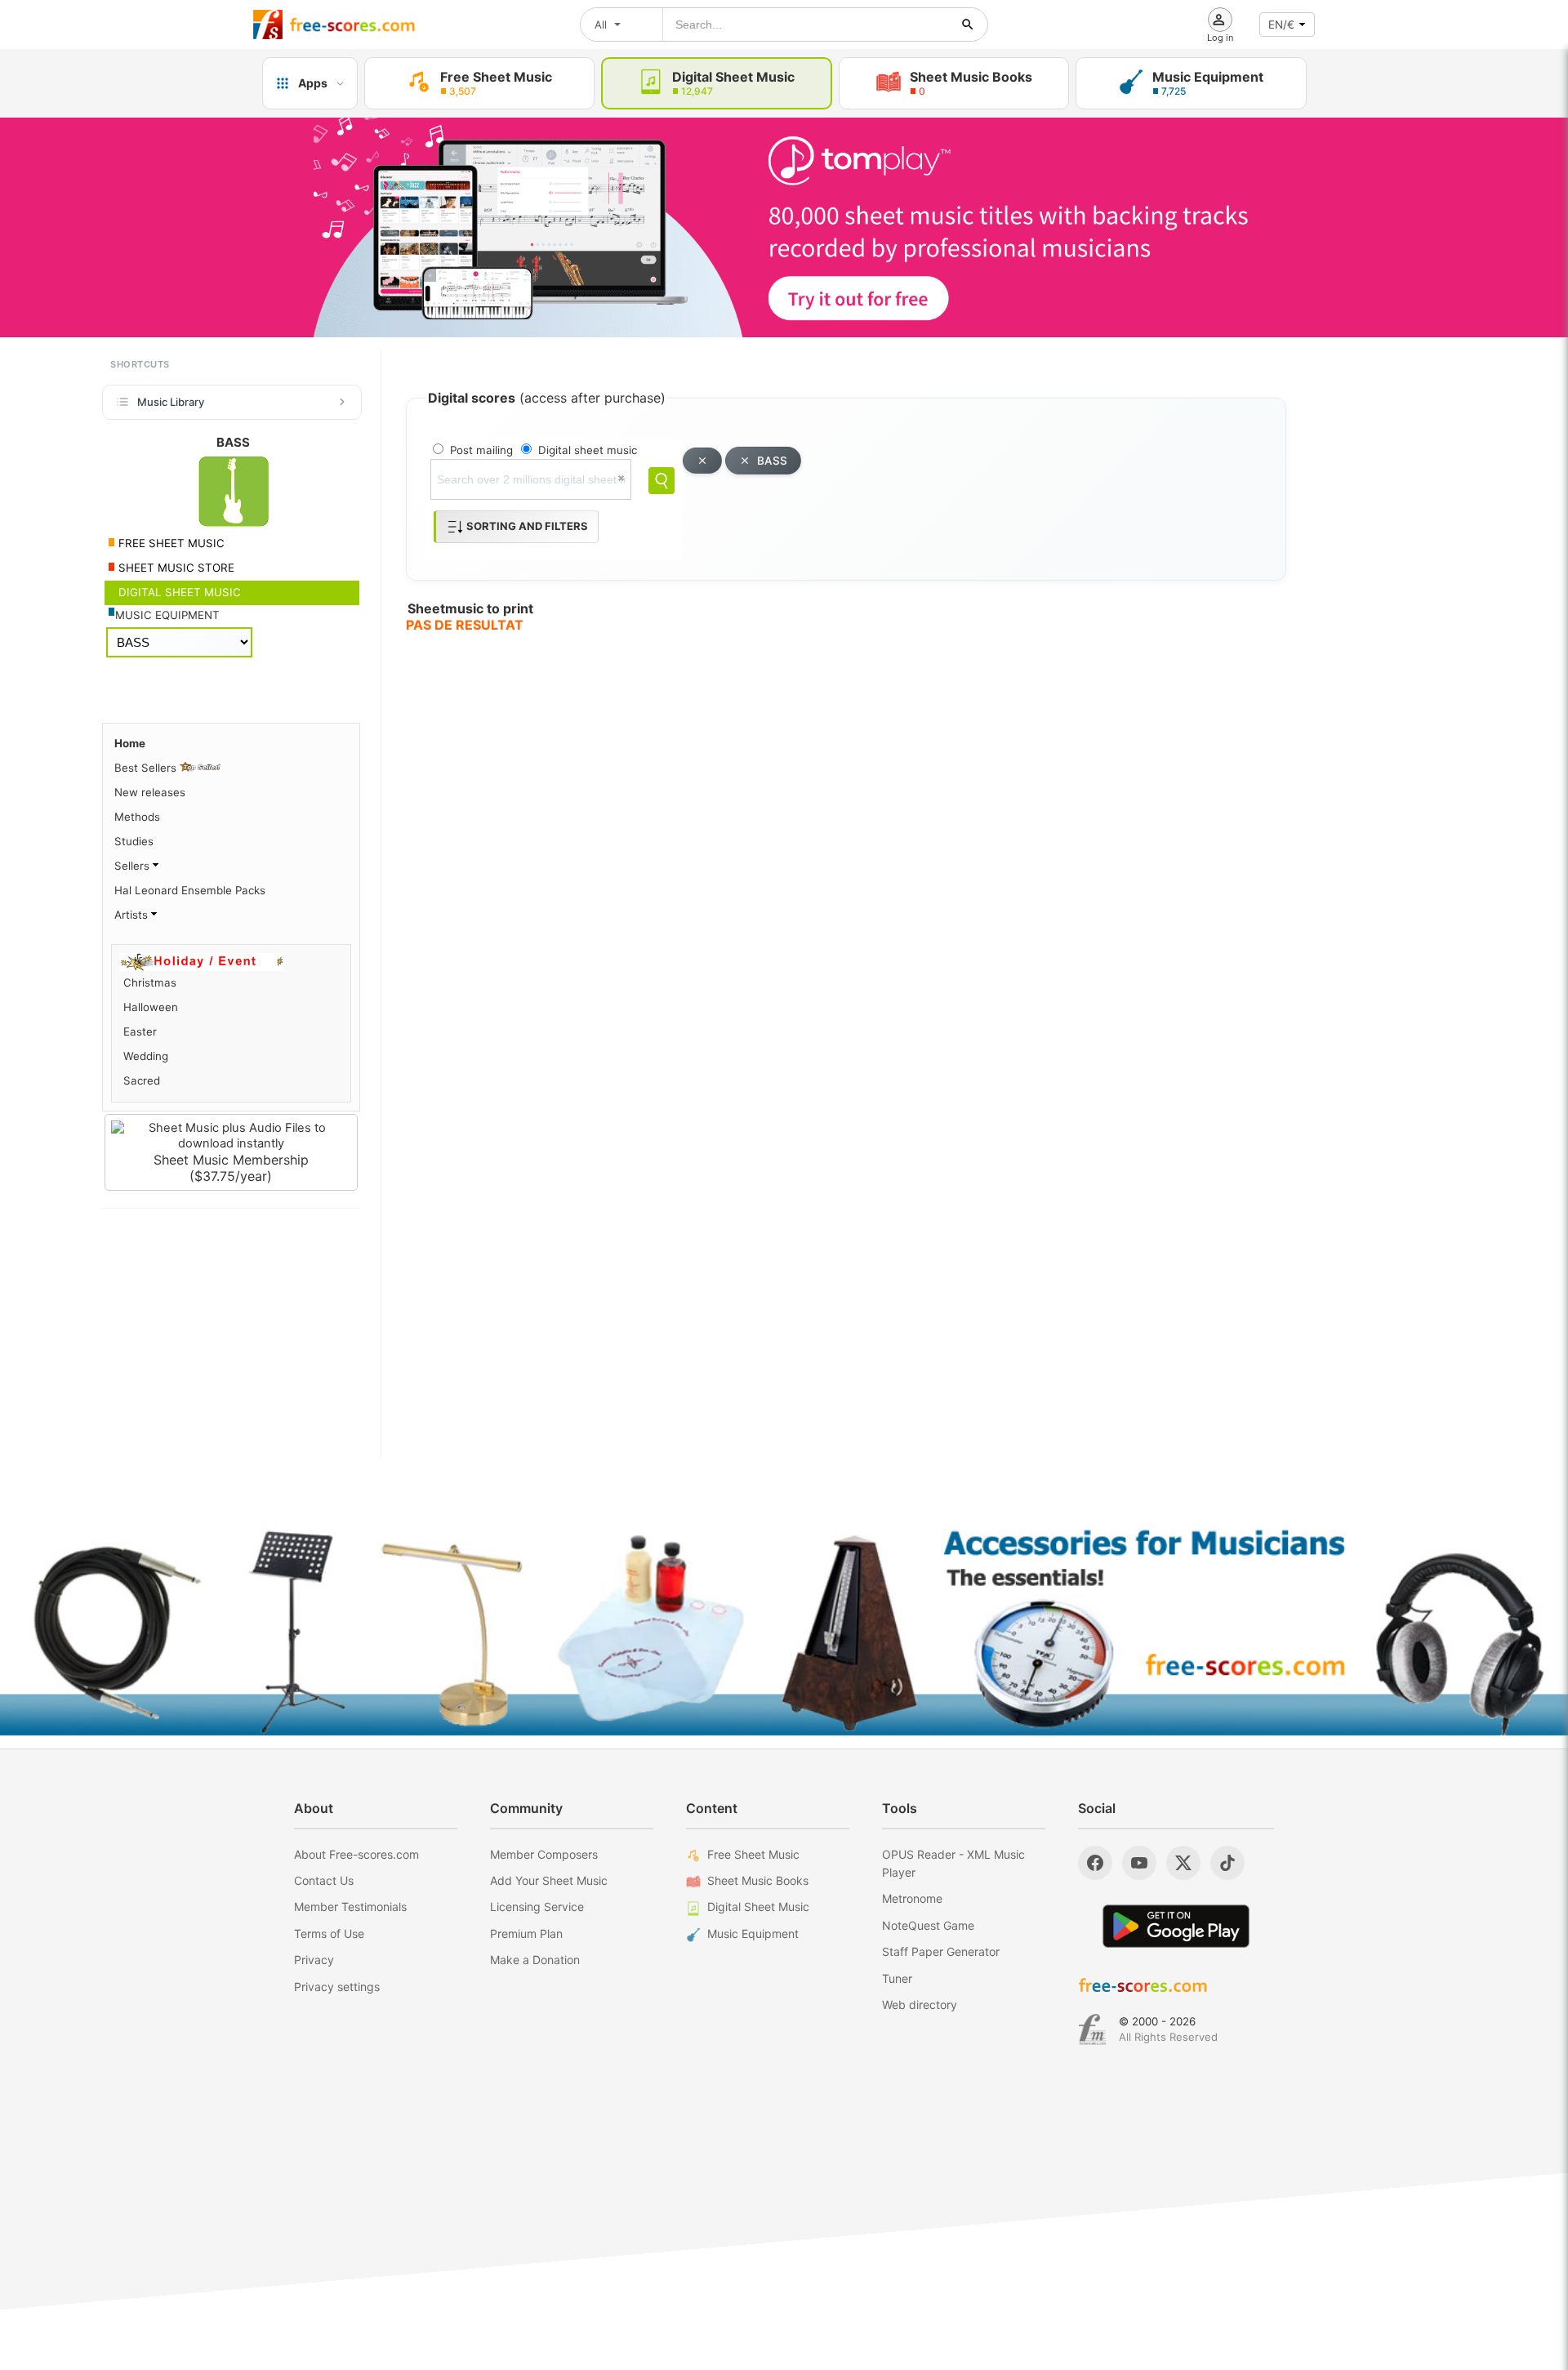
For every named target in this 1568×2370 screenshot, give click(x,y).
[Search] (661, 481)
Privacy (314, 1960)
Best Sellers (147, 768)
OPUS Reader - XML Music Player (953, 1863)
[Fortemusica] (1092, 2029)
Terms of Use (329, 1933)
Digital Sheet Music (758, 1907)
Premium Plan (526, 1933)
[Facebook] (1095, 1863)
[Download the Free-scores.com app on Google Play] (1176, 1926)
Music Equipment (753, 1933)
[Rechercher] (968, 25)
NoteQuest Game (928, 1925)
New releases (150, 792)
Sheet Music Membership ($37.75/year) (231, 1168)
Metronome (912, 1898)
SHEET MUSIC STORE (175, 568)
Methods (137, 817)
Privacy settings (337, 1987)
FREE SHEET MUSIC (170, 543)
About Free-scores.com (356, 1854)
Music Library (171, 402)
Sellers (134, 866)
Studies (134, 841)
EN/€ (1281, 25)
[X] (1183, 1863)
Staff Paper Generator (941, 1951)
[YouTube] (1139, 1863)
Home (130, 743)
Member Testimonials (350, 1907)
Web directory (920, 2005)
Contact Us (324, 1880)
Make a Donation (535, 1960)
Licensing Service (537, 1907)
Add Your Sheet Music (549, 1880)
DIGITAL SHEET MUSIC (178, 592)
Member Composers (544, 1854)
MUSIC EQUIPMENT (167, 615)
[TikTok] (1227, 1863)
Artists (133, 915)
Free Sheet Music (753, 1854)
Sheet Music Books (758, 1880)
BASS (772, 461)
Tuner (897, 1978)
